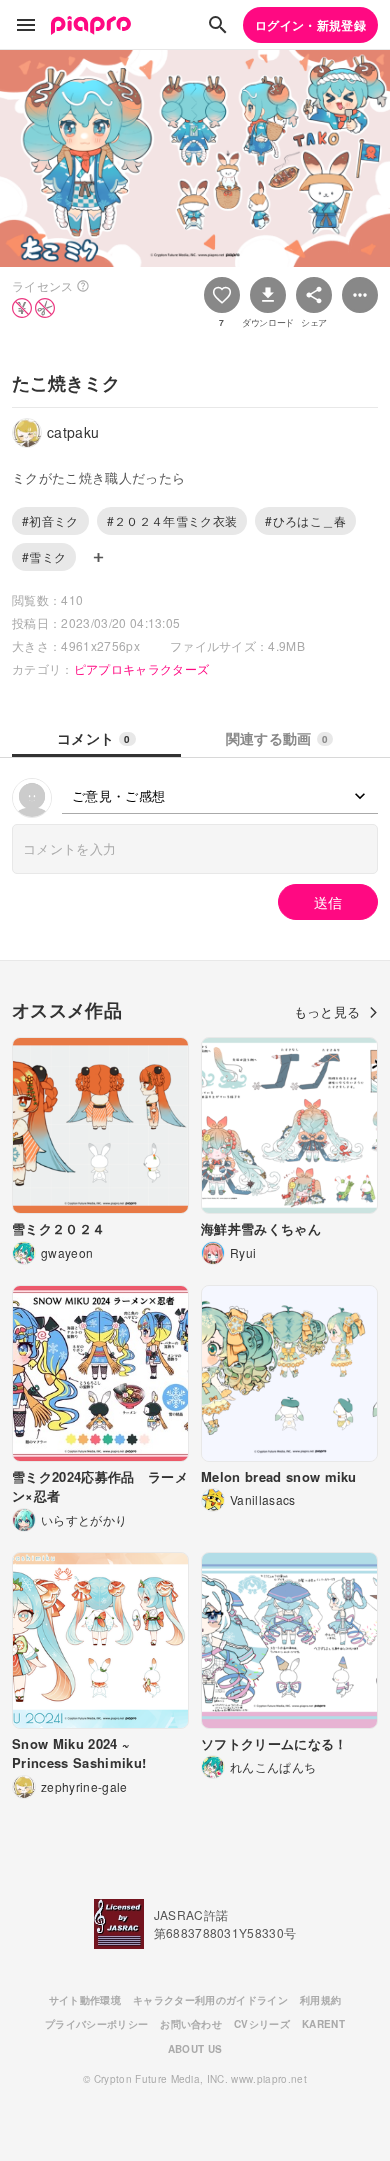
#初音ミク (50, 520)
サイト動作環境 (85, 2000)
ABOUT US (195, 2049)
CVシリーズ (262, 2024)
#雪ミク (44, 556)
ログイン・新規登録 (310, 25)
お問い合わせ (191, 2024)
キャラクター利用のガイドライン (210, 2000)
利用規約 (320, 2000)
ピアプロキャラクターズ (142, 668)
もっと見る (327, 1011)
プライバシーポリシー (96, 2024)
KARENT (323, 2024)
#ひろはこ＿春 (305, 520)
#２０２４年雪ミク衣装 (172, 520)
